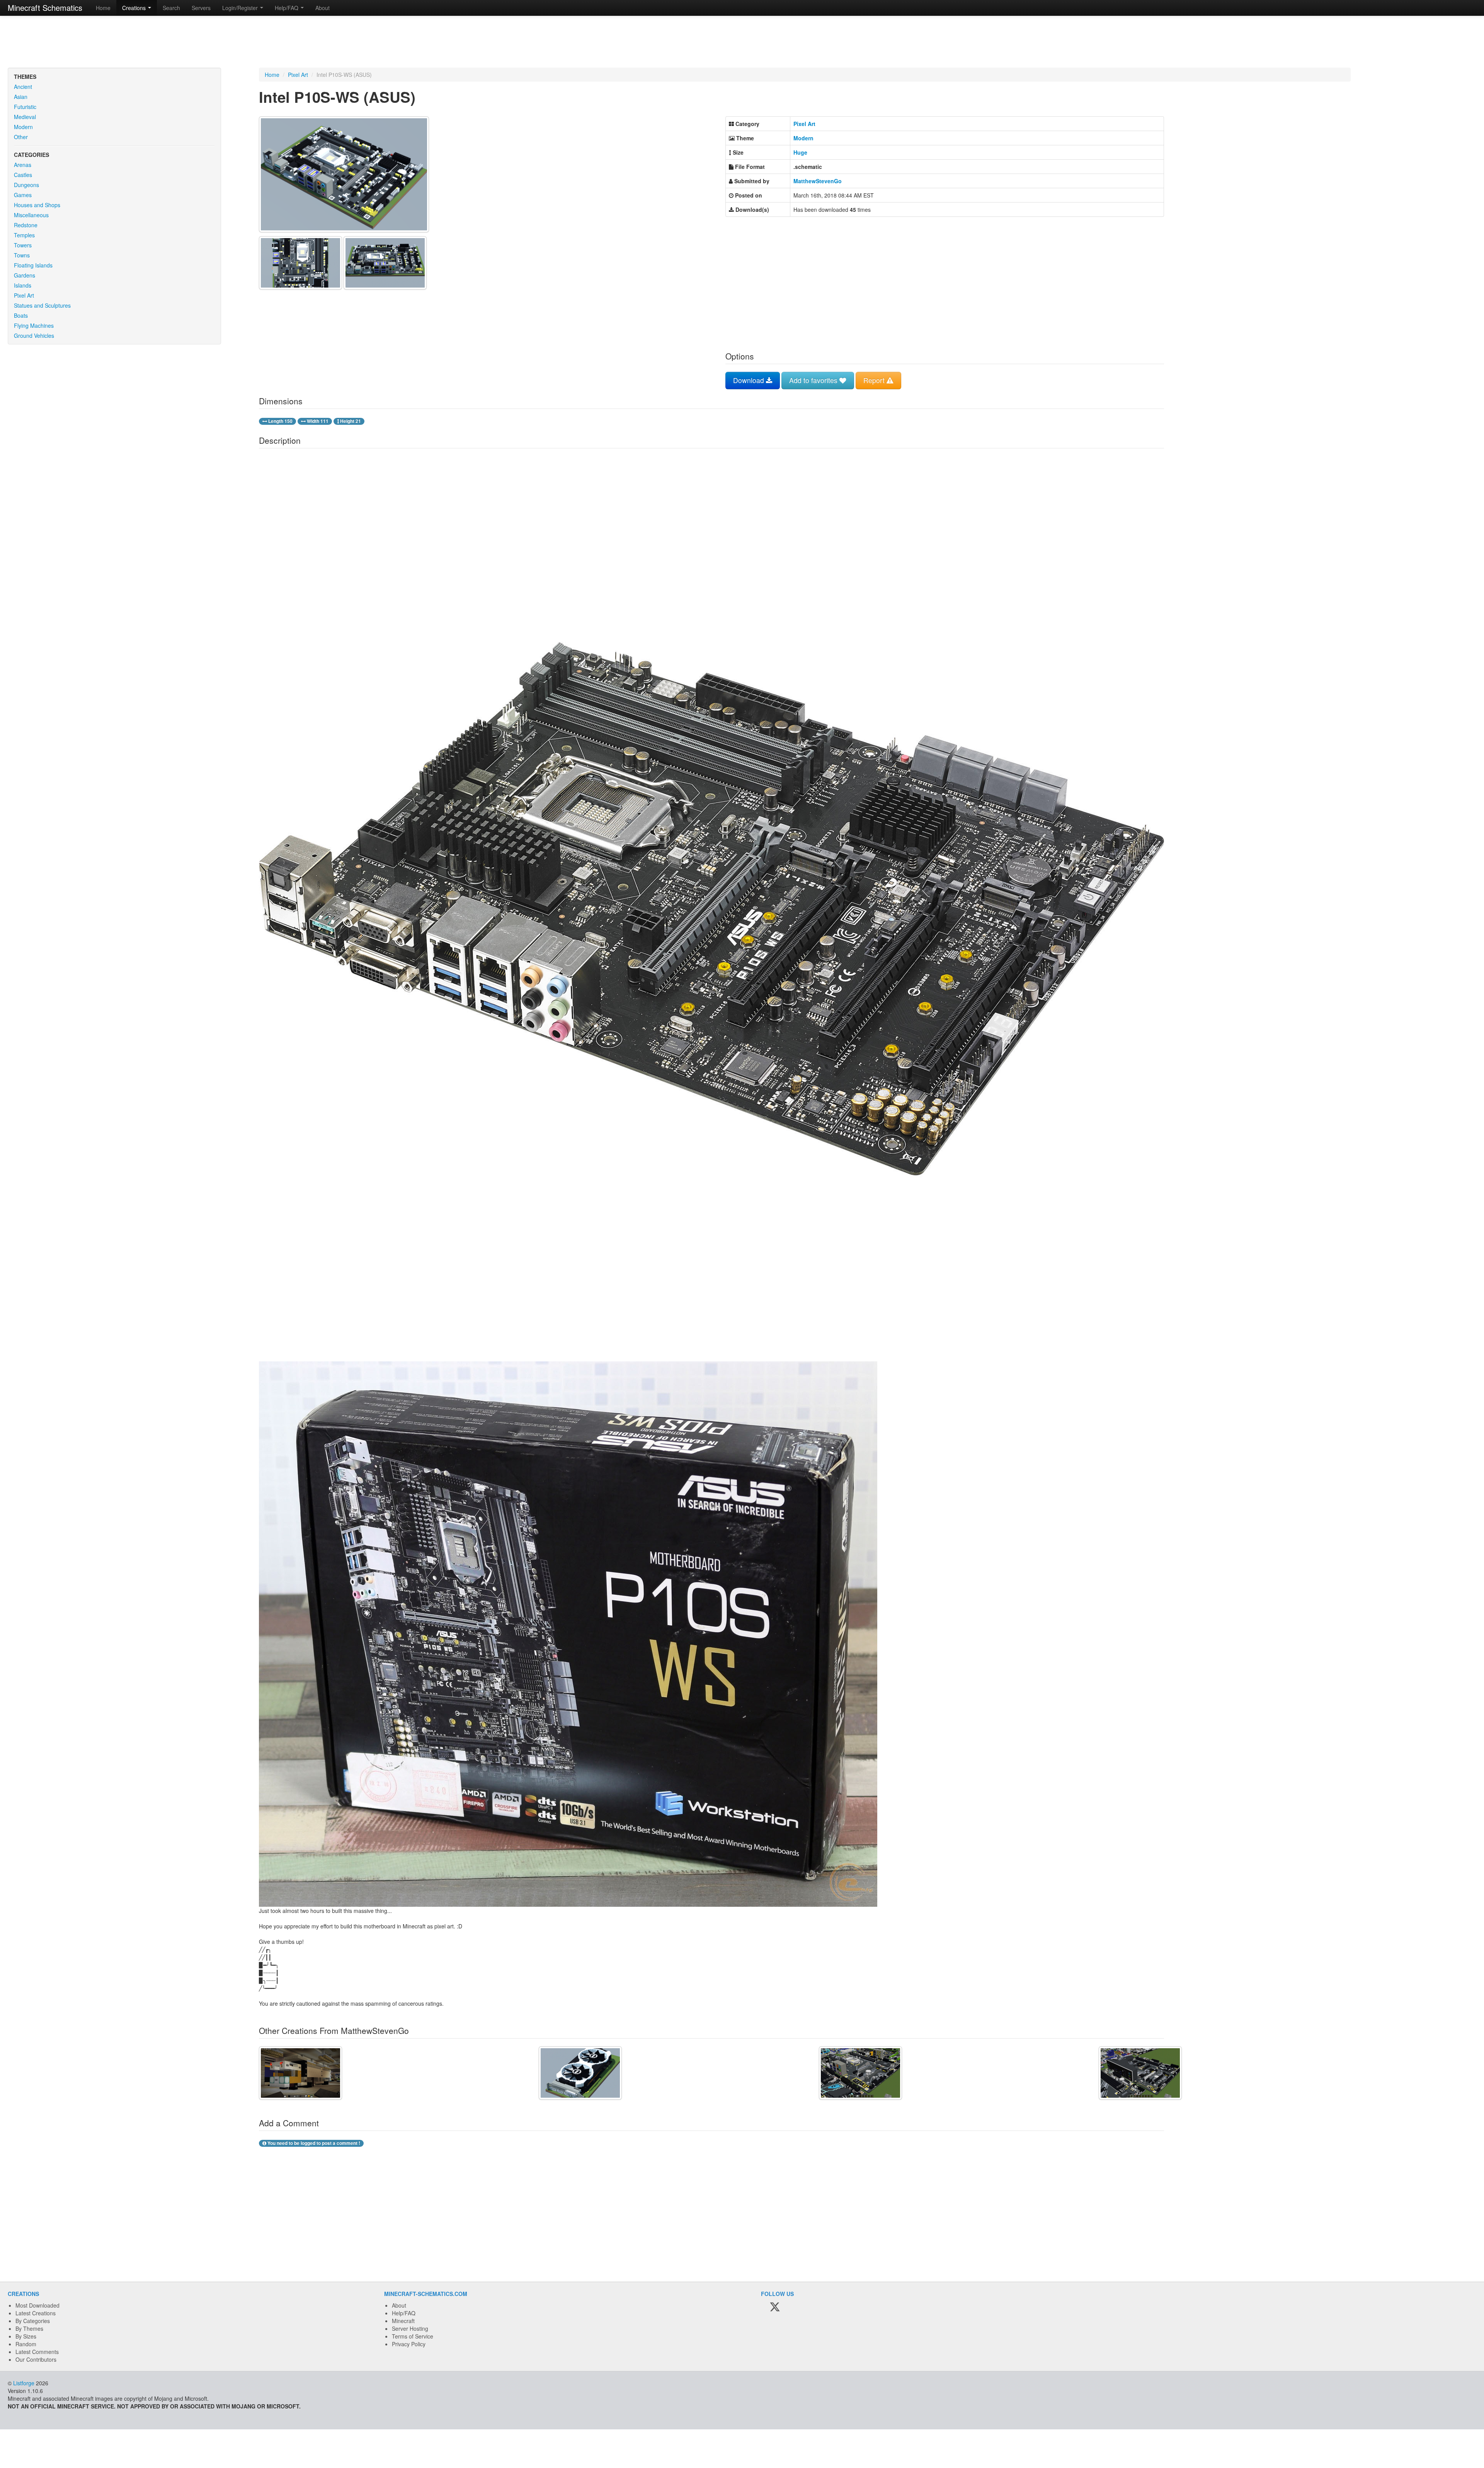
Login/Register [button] (241, 8)
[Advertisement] (742, 43)
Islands (23, 285)
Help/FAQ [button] (287, 8)
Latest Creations (36, 2313)
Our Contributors (36, 2359)
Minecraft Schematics (45, 8)
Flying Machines (34, 325)
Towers (23, 245)
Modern (23, 127)
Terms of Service (413, 2336)
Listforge (24, 2383)
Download (750, 380)
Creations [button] (135, 8)
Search (171, 8)
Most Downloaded (37, 2305)
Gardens (25, 275)
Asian (21, 97)
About (322, 8)
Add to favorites (814, 380)
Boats (21, 315)
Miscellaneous (31, 215)
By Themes (29, 2328)
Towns (22, 255)
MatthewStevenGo (818, 181)
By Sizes (26, 2336)
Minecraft (403, 2321)
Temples (24, 235)
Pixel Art (24, 295)
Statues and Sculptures (42, 305)
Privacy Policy (409, 2344)
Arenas (23, 165)
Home (103, 8)
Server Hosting (410, 2328)
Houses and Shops (37, 205)
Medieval (25, 117)
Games (23, 195)
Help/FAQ (404, 2313)
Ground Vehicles (34, 336)
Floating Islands (33, 265)
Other (21, 137)
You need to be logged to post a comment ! (313, 2143)
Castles (23, 175)
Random (26, 2344)
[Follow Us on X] (775, 2308)
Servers (201, 8)
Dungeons (26, 185)
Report (875, 380)
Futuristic (25, 107)
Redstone (26, 225)
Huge (800, 152)
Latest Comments (37, 2352)
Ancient (23, 87)
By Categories (33, 2321)
